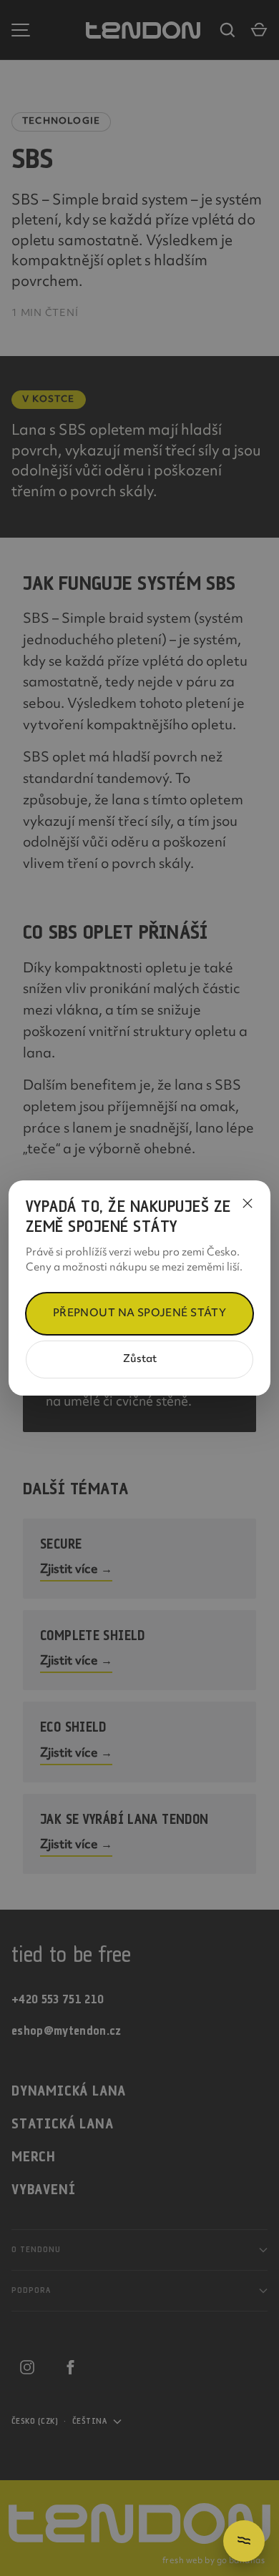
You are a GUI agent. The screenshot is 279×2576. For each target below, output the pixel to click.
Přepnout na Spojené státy (140, 1314)
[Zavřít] (248, 1203)
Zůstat (140, 1359)
